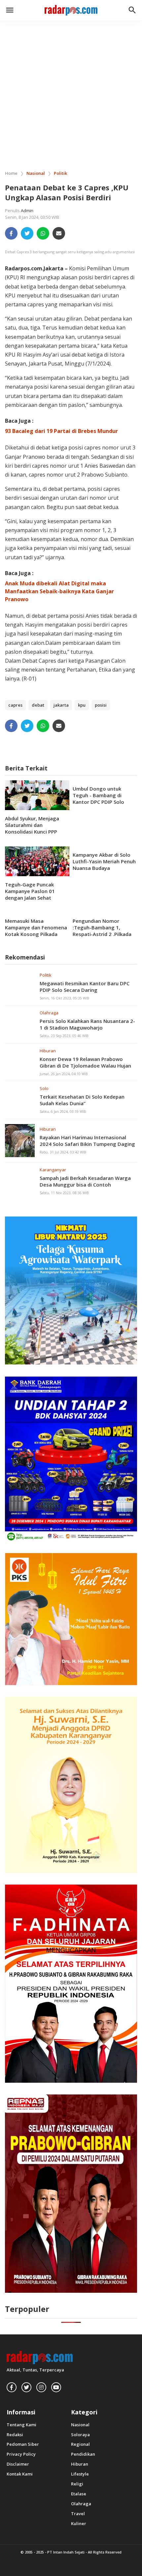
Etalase (79, 2494)
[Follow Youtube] (56, 2387)
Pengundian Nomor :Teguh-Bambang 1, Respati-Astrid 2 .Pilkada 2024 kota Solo (102, 931)
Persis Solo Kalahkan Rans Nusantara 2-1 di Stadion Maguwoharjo (87, 1024)
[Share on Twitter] (27, 233)
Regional (80, 2444)
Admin (27, 211)
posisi (101, 705)
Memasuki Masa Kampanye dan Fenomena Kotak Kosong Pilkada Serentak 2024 (36, 931)
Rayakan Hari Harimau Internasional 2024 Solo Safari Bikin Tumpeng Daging (87, 1141)
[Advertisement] (71, 92)
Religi (77, 2484)
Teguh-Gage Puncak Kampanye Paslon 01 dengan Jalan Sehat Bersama (30, 894)
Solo (44, 1088)
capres (15, 705)
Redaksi (15, 2435)
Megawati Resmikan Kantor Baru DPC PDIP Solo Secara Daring (85, 987)
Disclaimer (18, 2464)
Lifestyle (80, 2474)
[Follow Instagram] (41, 2387)
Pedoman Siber (23, 2444)
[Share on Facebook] (11, 233)
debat (38, 705)
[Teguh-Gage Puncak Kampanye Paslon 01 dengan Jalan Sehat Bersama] (37, 861)
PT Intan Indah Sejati (66, 2552)
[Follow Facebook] (12, 2387)
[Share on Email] (59, 233)
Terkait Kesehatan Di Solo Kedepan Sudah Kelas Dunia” (82, 1100)
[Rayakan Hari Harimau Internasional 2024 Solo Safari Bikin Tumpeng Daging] (20, 1140)
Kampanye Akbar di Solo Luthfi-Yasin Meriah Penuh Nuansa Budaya (104, 861)
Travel (78, 2514)
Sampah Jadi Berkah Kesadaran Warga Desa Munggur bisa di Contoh (85, 1181)
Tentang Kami (21, 2425)
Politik (46, 975)
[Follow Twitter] (26, 2387)
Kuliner (79, 2524)
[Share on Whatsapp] (43, 233)
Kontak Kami (20, 2474)
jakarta (61, 705)
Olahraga (49, 1013)
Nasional (80, 2425)
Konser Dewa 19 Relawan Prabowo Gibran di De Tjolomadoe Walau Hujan (85, 1062)
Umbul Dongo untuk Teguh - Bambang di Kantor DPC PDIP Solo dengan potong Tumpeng (104, 799)
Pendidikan (83, 2454)
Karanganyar (53, 1170)
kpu (82, 705)
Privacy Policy (21, 2454)
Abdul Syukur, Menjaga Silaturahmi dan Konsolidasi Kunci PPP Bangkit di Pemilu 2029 (33, 828)
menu (10, 10)
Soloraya (80, 2435)
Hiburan (48, 1051)
